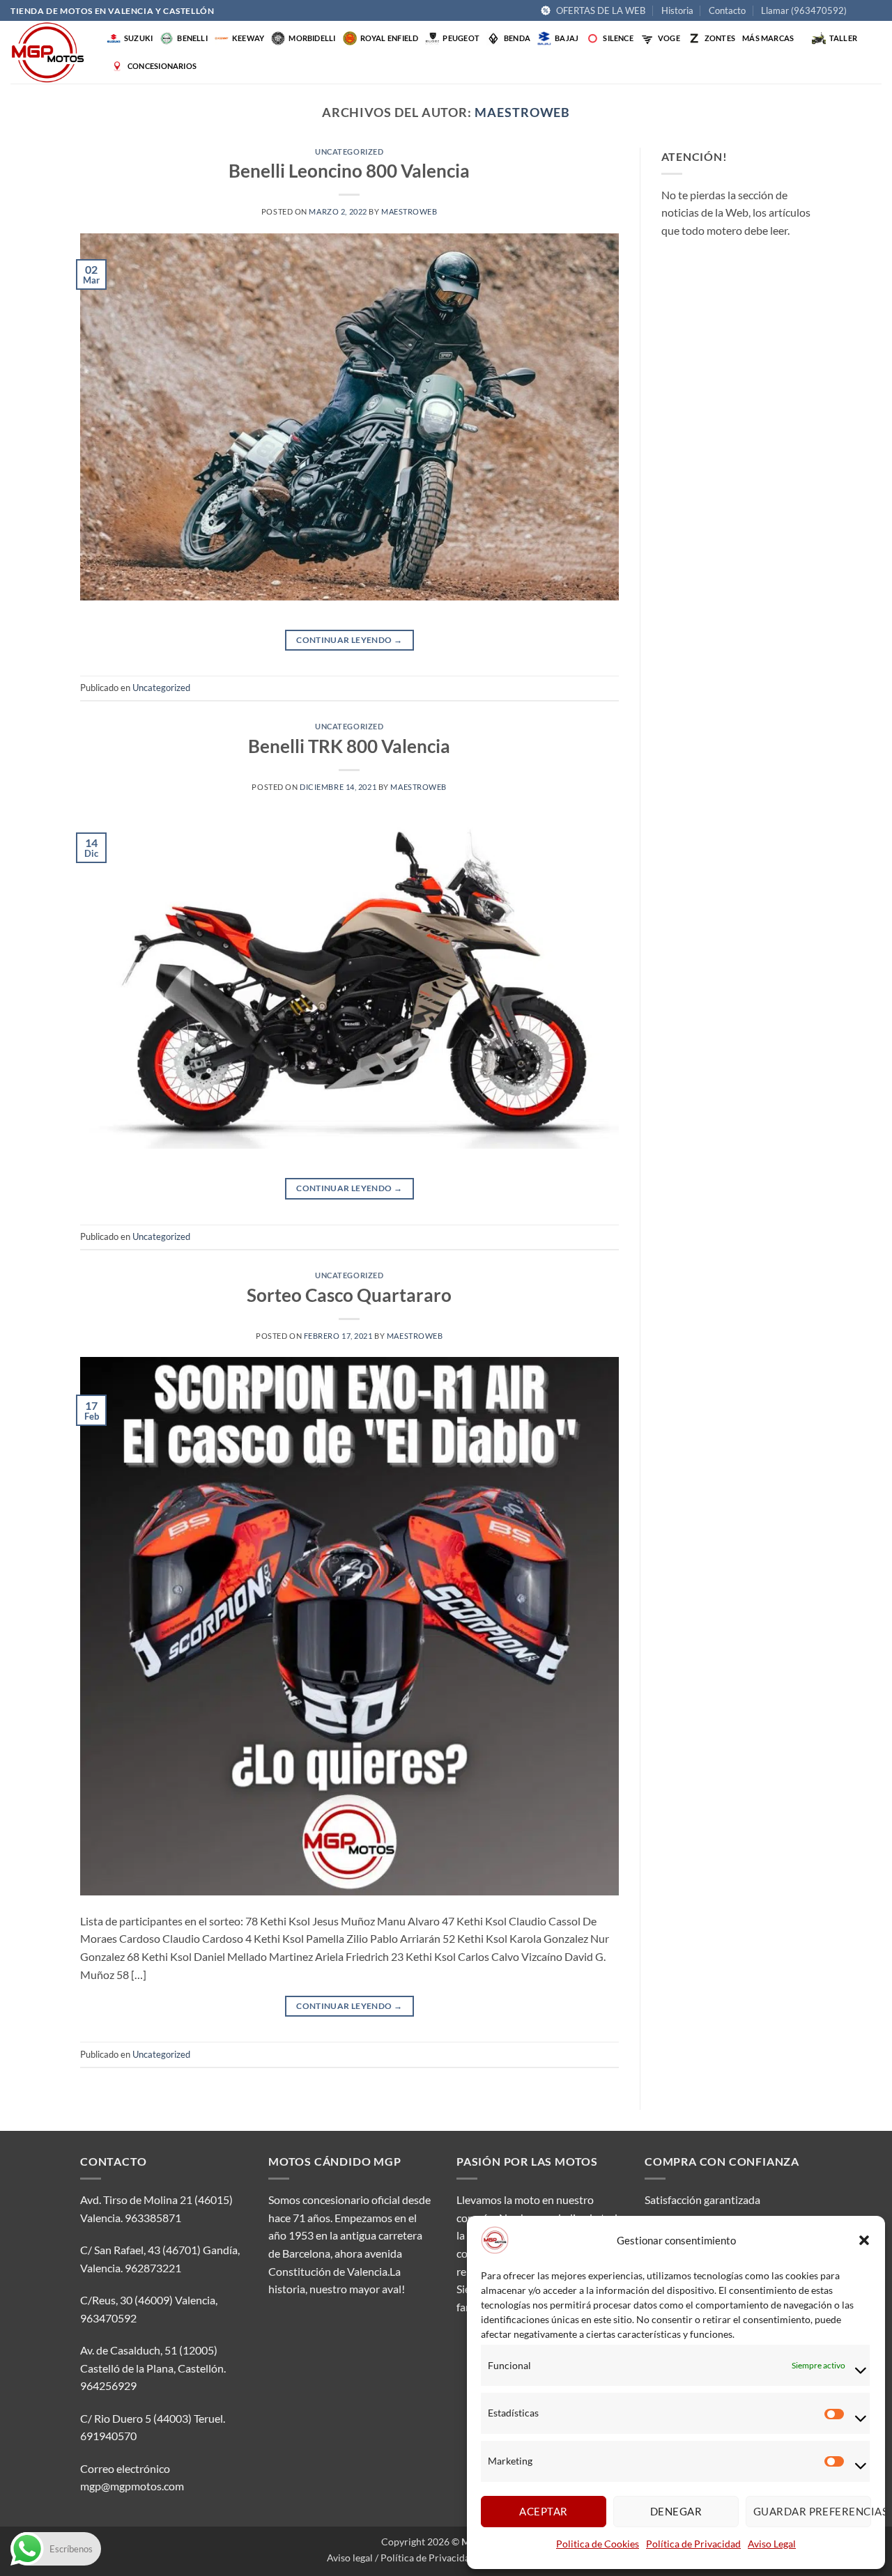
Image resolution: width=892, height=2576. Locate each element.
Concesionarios (162, 66)
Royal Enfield (390, 38)
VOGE (669, 38)
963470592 (108, 2318)
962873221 (153, 2268)
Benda (517, 38)
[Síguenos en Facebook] (861, 11)
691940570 (108, 2436)
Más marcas (768, 38)
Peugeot (461, 38)
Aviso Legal (772, 2544)
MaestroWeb (522, 112)
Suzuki (138, 38)
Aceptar (543, 2511)
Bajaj (567, 38)
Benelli (192, 38)
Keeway (248, 38)
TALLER (843, 38)
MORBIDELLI (312, 38)
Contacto (727, 10)
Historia (677, 10)
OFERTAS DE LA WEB (601, 10)
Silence (618, 38)
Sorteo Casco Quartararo (349, 1295)
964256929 (108, 2385)
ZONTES (720, 38)
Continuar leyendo (349, 640)
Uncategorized (349, 152)
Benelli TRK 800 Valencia (349, 746)
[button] (864, 2240)
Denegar (676, 2511)
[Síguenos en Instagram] (875, 11)
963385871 (153, 2218)
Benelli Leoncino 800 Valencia (349, 171)
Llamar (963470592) (804, 10)
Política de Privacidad (693, 2544)
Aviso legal (350, 2558)
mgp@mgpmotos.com (132, 2486)
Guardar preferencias (812, 2511)
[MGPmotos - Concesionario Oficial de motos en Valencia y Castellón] (55, 52)
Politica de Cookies (598, 2544)
